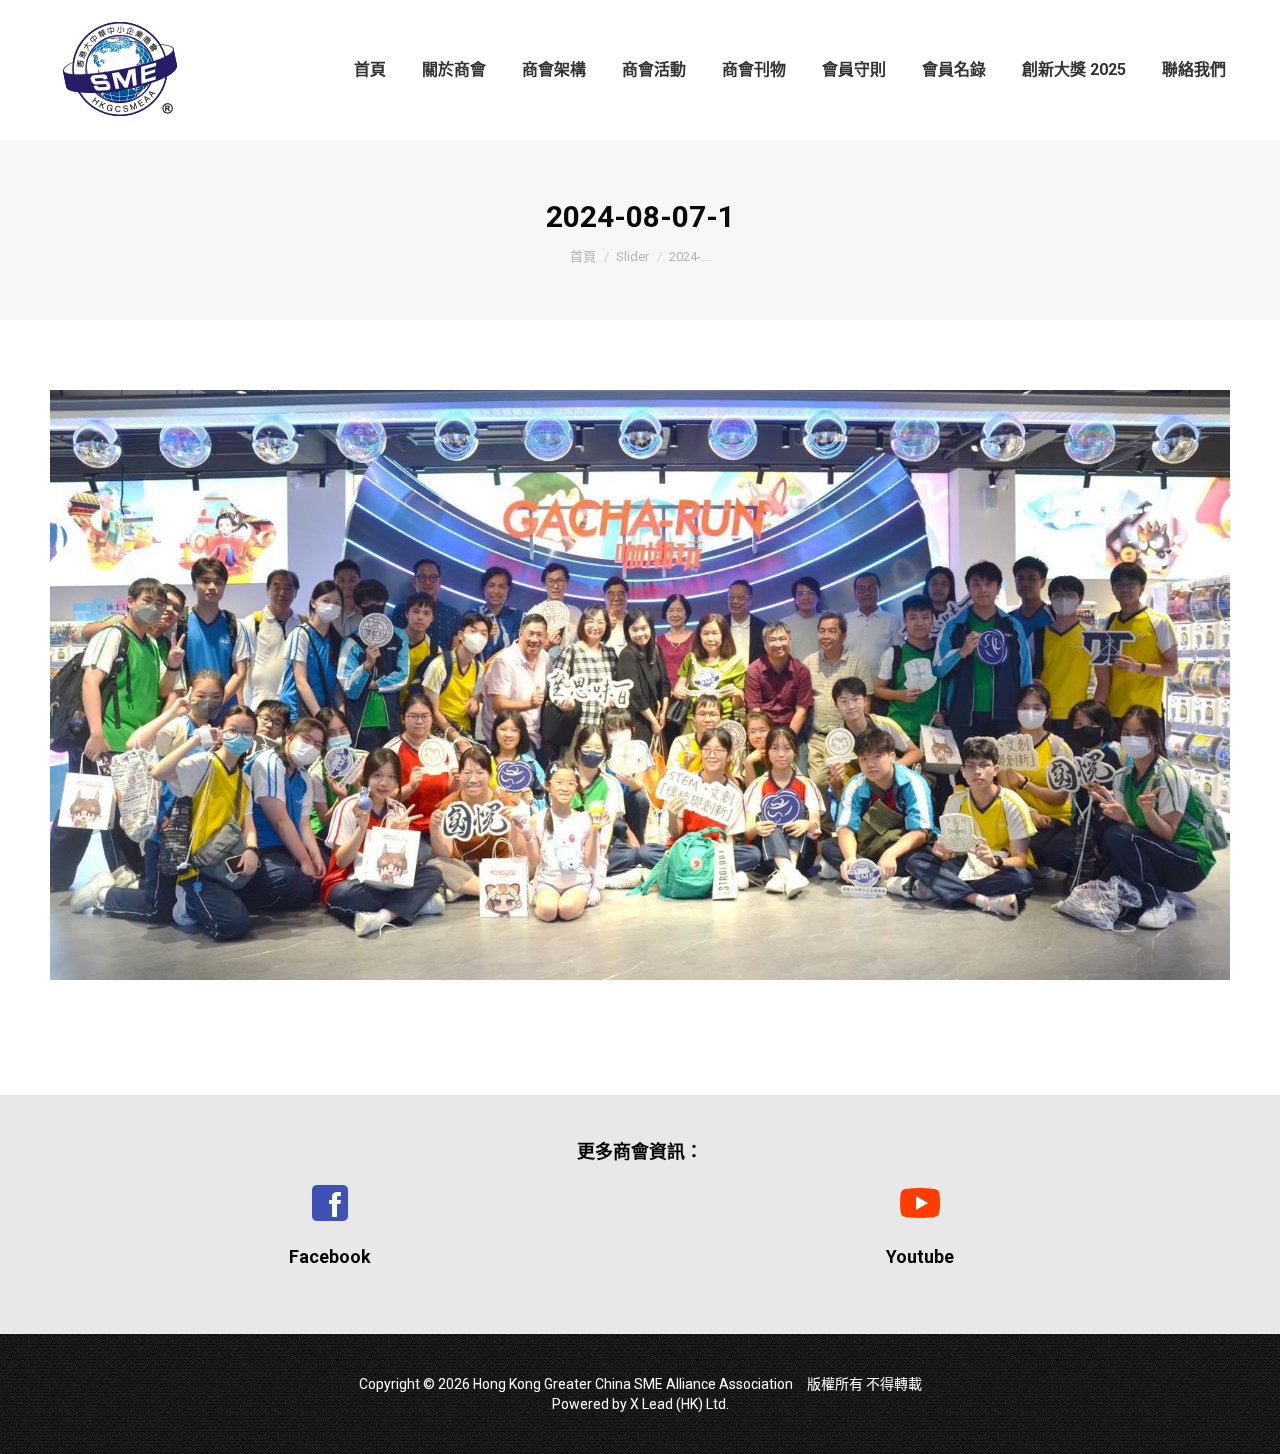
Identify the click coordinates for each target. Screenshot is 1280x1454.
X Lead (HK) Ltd (678, 1404)
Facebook (330, 1256)
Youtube (920, 1256)
